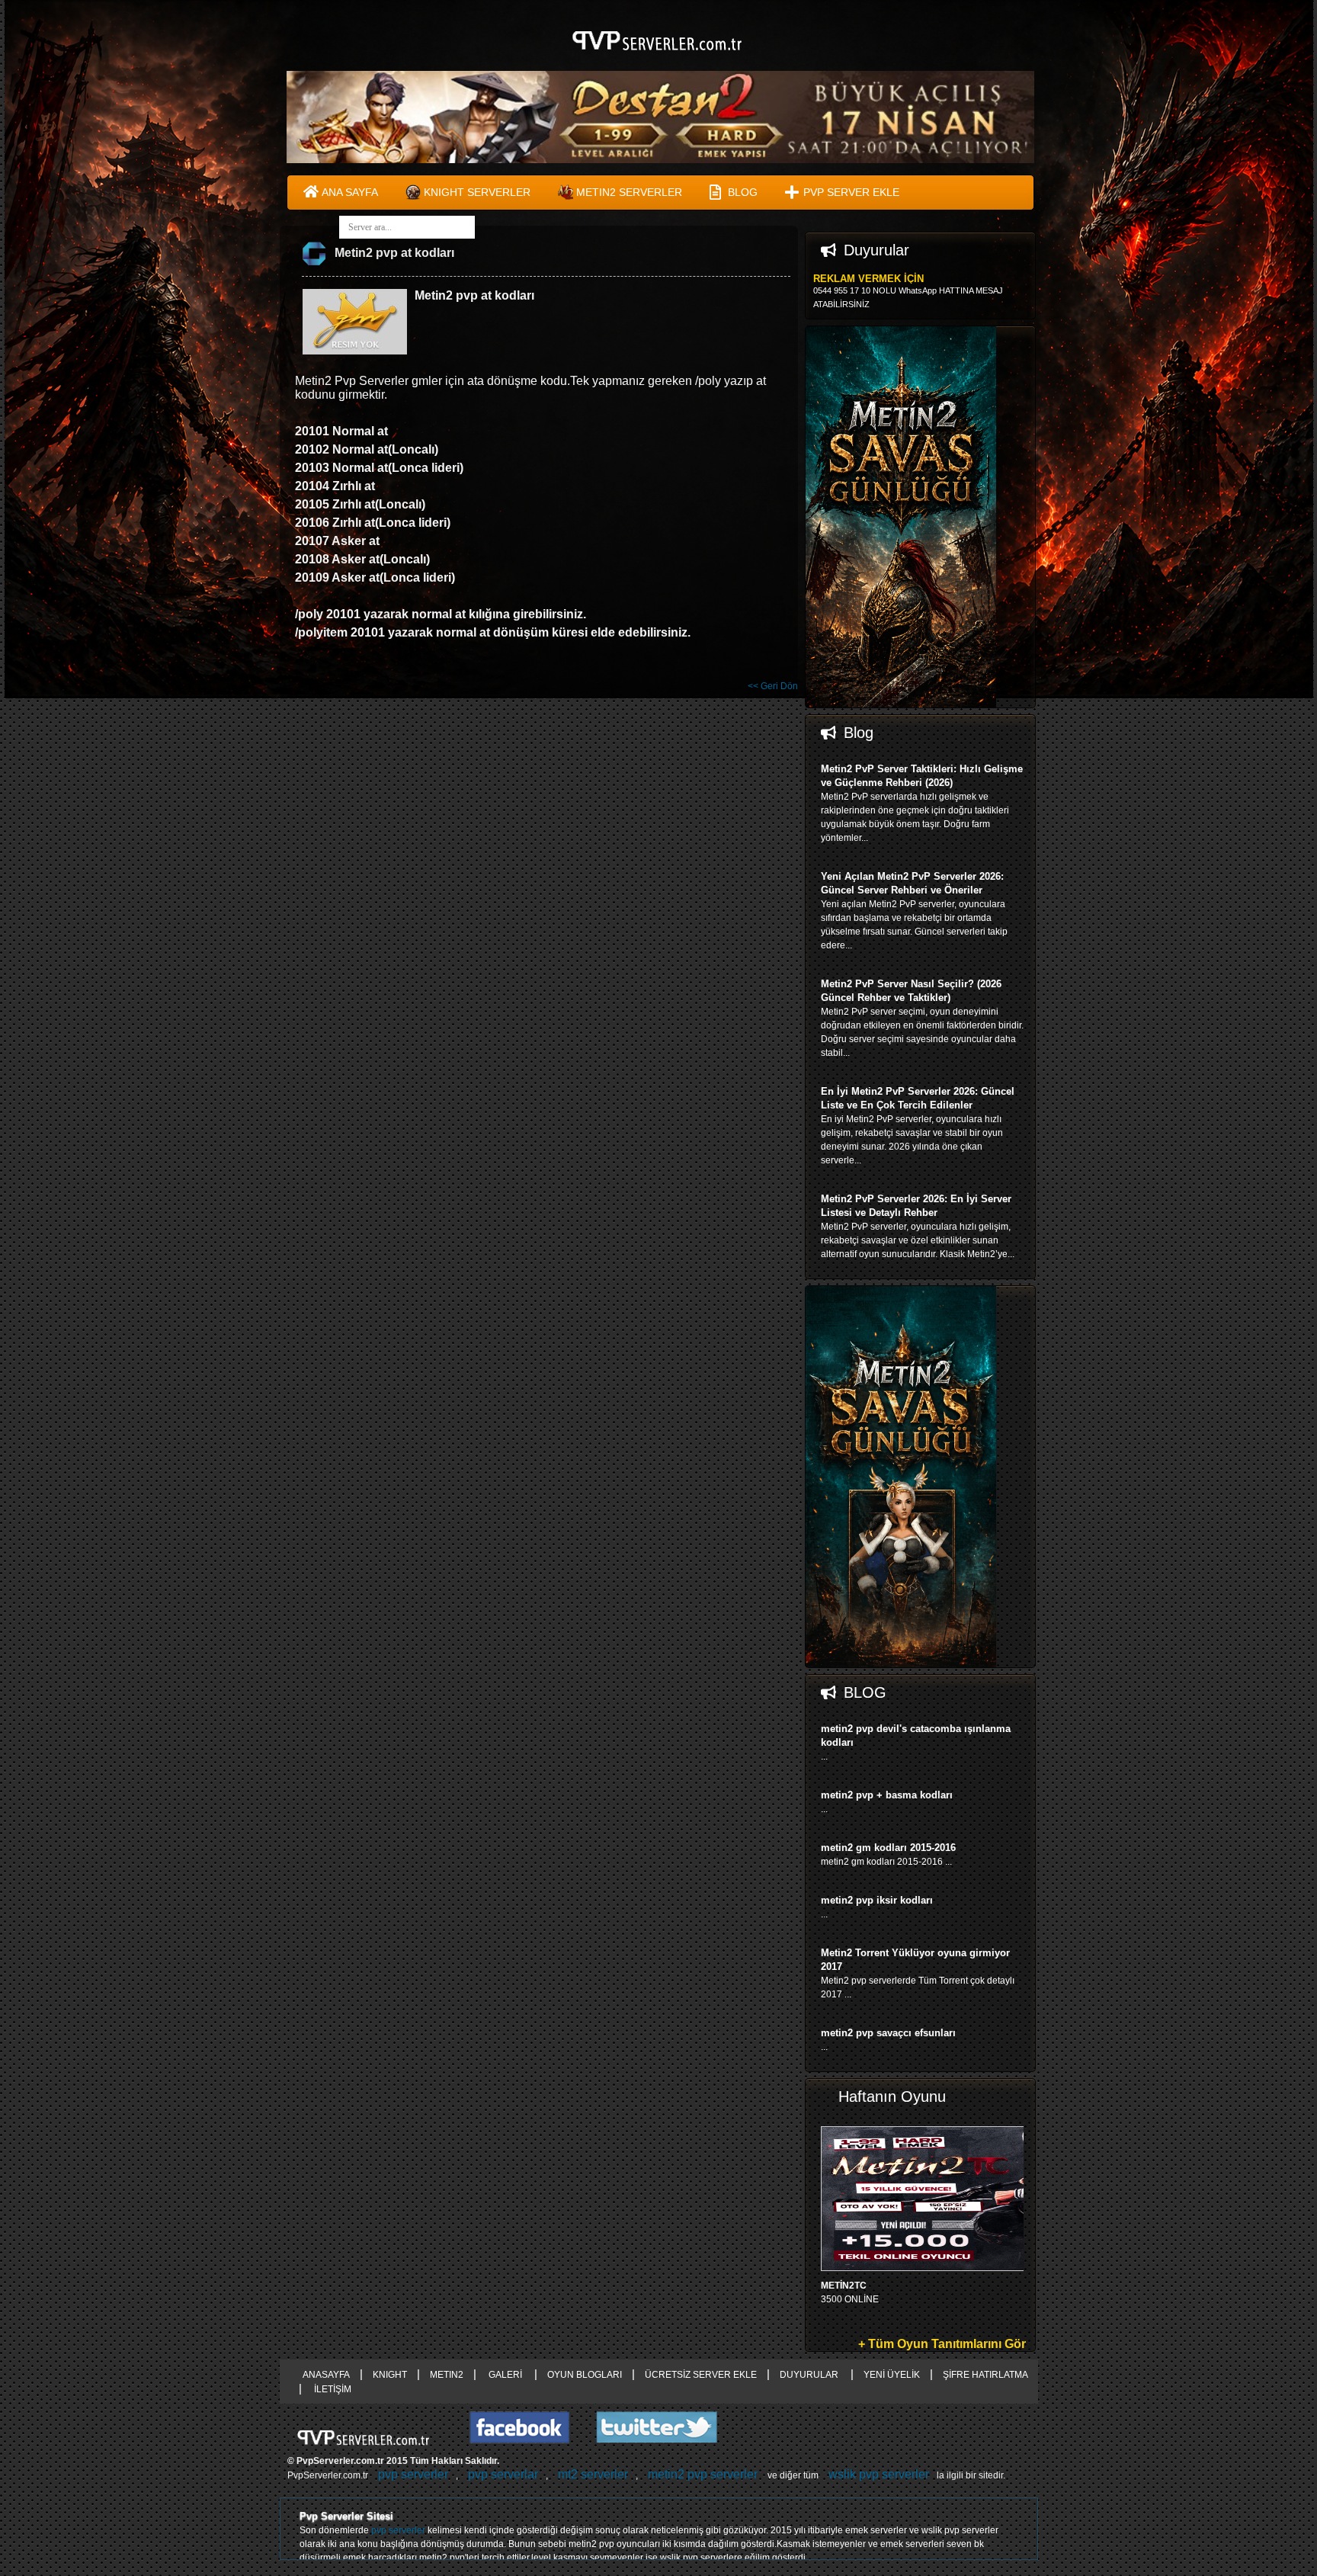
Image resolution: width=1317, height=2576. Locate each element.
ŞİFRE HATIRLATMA (985, 2375)
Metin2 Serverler (629, 192)
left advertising (140, 1288)
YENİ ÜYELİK (892, 2375)
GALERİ (505, 2375)
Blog (743, 192)
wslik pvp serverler (879, 2474)
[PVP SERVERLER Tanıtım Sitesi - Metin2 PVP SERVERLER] (659, 59)
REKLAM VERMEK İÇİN (868, 279)
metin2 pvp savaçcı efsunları (888, 2033)
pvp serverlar (503, 2474)
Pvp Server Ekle (851, 192)
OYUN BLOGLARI (585, 2375)
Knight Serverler (477, 192)
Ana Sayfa (350, 192)
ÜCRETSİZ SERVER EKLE (701, 2375)
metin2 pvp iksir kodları (877, 1900)
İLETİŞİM (332, 2389)
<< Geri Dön (773, 686)
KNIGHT (390, 2375)
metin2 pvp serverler (703, 2474)
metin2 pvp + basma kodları (887, 1795)
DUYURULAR (810, 2375)
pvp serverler (413, 2474)
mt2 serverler (593, 2474)
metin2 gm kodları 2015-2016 (888, 1848)
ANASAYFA (326, 2375)
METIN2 (447, 2375)
